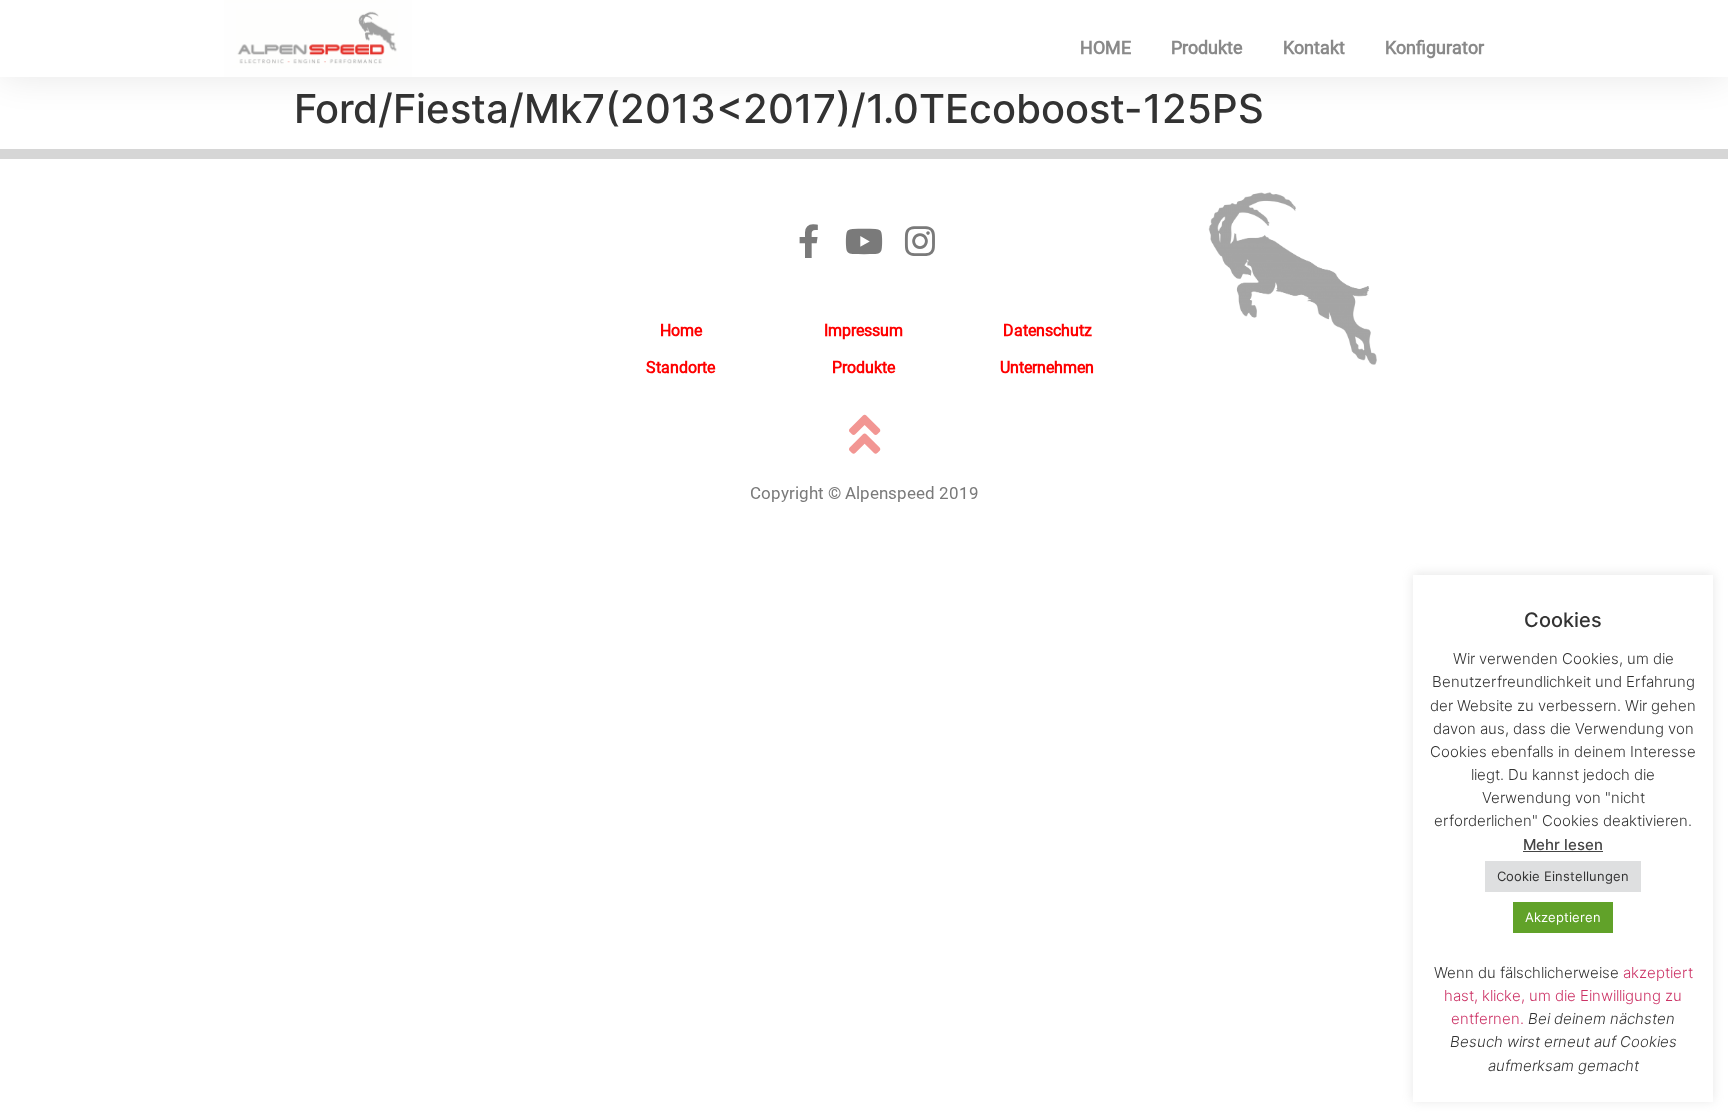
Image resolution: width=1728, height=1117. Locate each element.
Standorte (680, 367)
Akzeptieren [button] (1563, 917)
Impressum (863, 330)
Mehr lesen (1563, 844)
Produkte (1207, 47)
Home (681, 330)
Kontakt (1314, 47)
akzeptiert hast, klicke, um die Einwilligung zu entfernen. (1568, 995)
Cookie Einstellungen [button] (1563, 876)
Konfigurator (1434, 47)
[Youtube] (864, 241)
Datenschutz (1047, 330)
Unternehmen (1047, 367)
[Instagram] (920, 241)
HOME (1105, 47)
